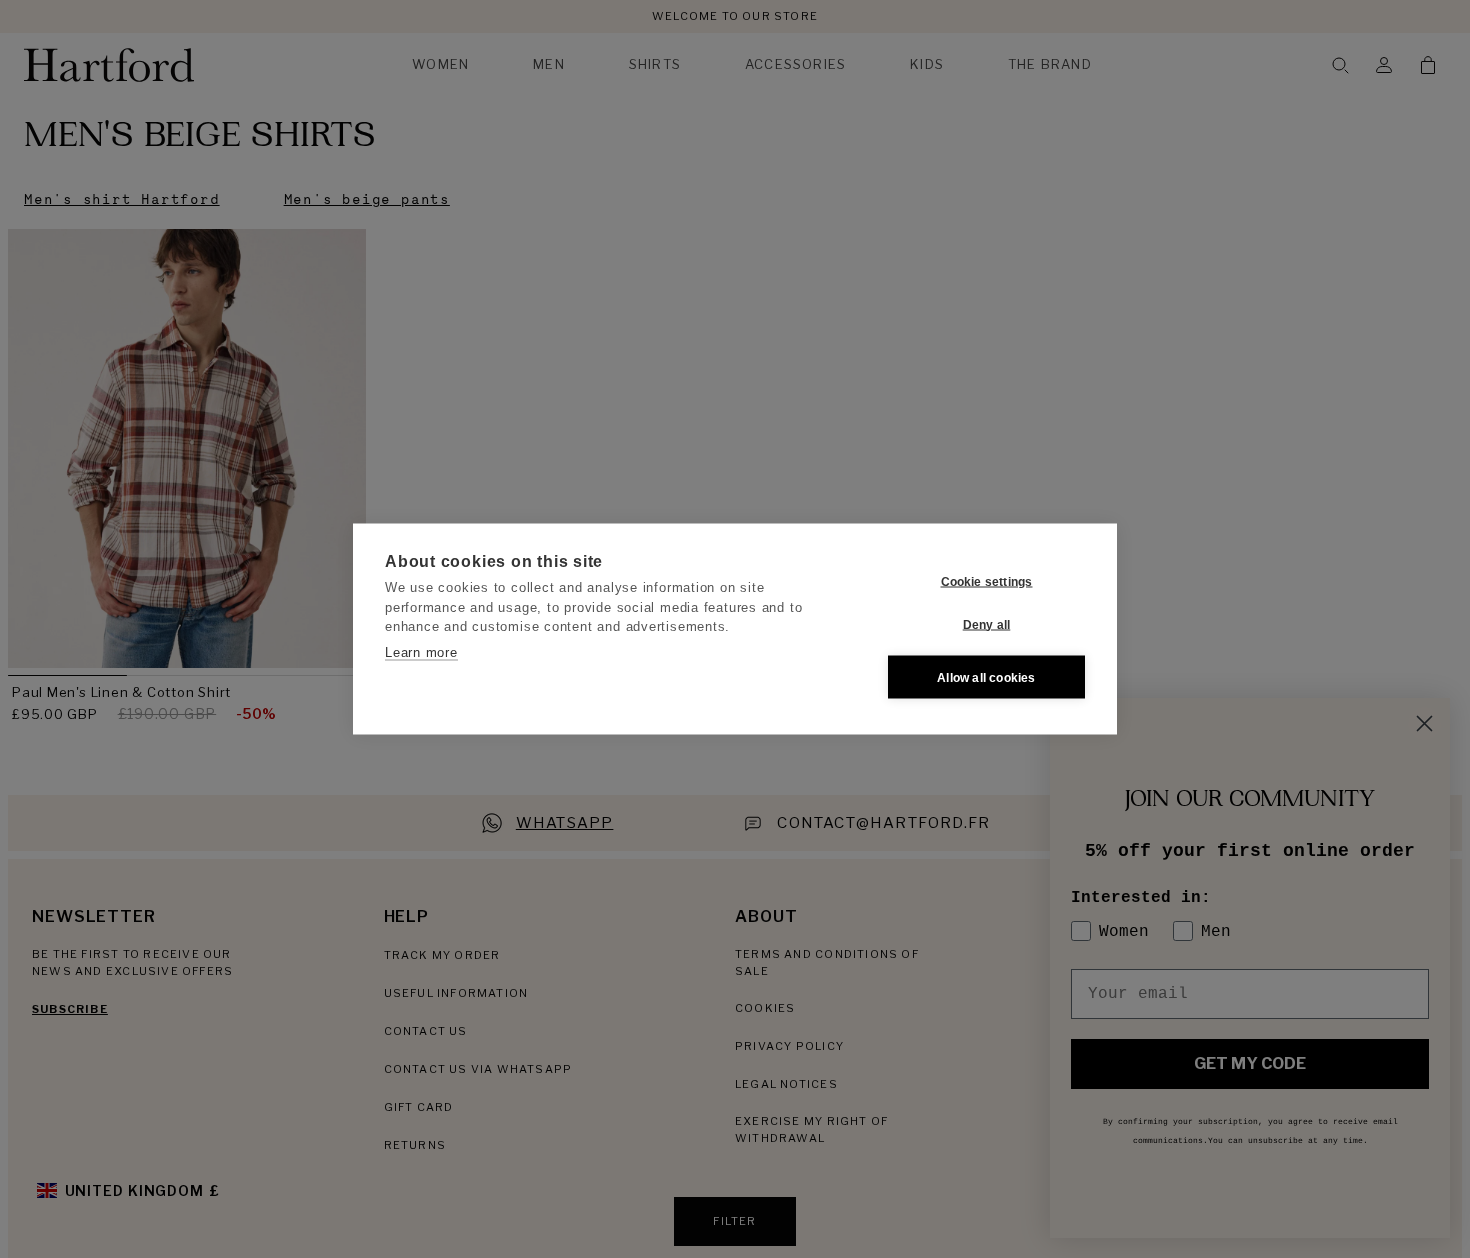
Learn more (421, 651)
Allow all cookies (986, 677)
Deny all (987, 624)
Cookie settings (987, 581)
